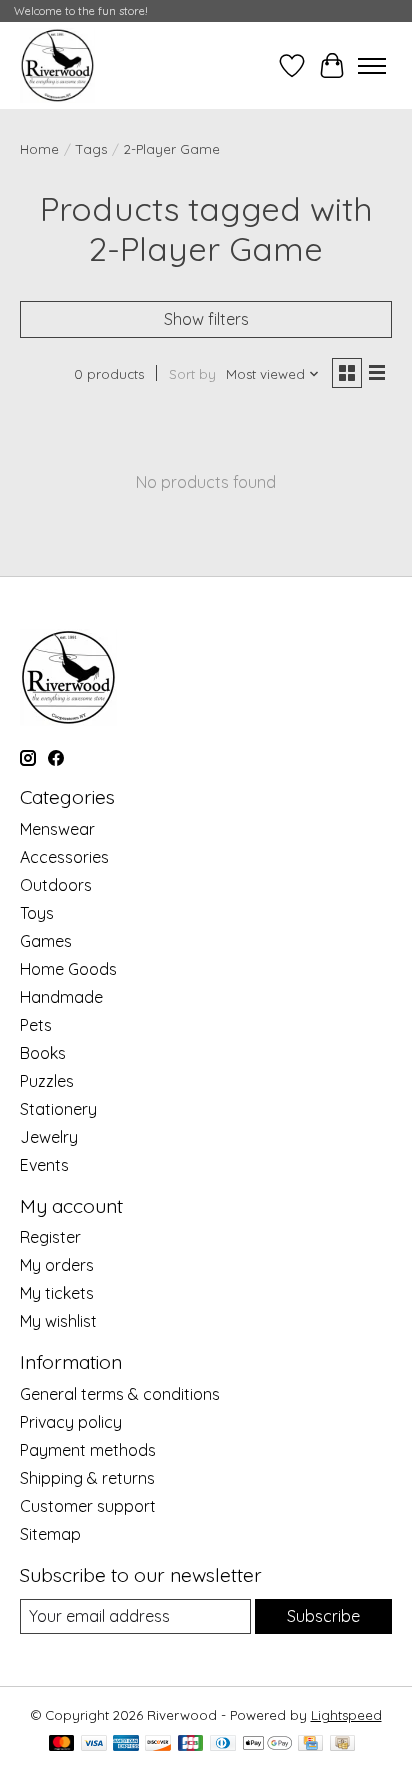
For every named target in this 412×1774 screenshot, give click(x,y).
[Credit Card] (310, 1744)
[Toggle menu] (372, 66)
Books (43, 1053)
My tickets (57, 1293)
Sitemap (50, 1534)
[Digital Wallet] (267, 1744)
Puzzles (47, 1081)
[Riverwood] (57, 65)
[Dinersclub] (223, 1744)
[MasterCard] (62, 1744)
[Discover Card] (158, 1744)
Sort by (192, 374)
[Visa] (94, 1744)
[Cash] (342, 1744)
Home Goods (68, 969)
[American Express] (126, 1744)
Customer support (88, 1506)
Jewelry (49, 1137)
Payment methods (88, 1450)
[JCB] (191, 1744)
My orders (57, 1265)
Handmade (61, 997)
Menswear (57, 829)
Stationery (58, 1109)
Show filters (206, 319)
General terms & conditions (120, 1394)
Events (44, 1165)
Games (46, 941)
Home (39, 149)
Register (50, 1237)
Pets (36, 1025)
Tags (91, 149)
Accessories (64, 857)
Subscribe (323, 1616)
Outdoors (56, 885)
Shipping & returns (87, 1478)
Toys (37, 913)
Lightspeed (346, 1715)
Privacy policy (71, 1422)
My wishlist (58, 1321)
